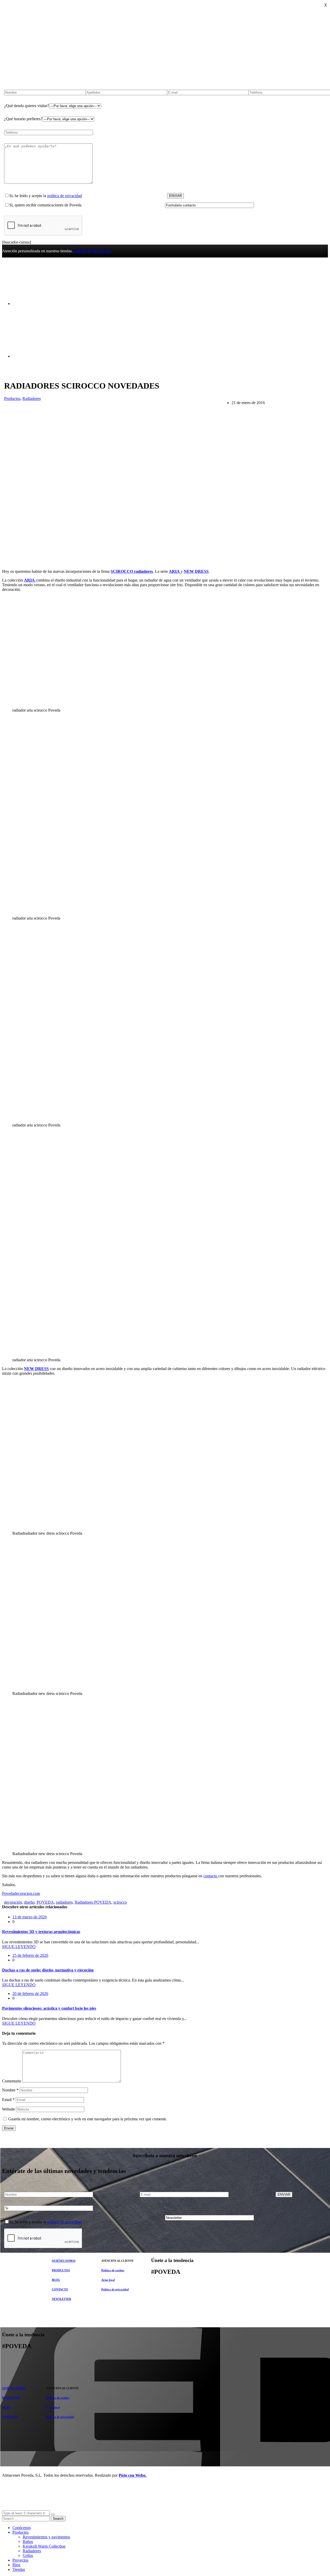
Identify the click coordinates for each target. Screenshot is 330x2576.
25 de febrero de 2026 (30, 1955)
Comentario (12, 2081)
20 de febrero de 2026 (30, 1994)
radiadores (64, 1902)
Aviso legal (108, 2280)
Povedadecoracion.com (21, 1893)
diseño (29, 1902)
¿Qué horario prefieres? (23, 119)
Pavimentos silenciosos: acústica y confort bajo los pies (49, 2008)
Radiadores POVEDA (93, 1902)
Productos (12, 399)
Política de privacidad (115, 2289)
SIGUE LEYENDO (19, 1947)
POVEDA (45, 1902)
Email (8, 2100)
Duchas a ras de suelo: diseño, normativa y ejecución (48, 1970)
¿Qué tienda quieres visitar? (27, 106)
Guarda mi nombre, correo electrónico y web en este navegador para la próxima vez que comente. (88, 2119)
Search (58, 2519)
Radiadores (32, 399)
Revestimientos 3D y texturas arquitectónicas (41, 1932)
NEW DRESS (196, 571)
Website (9, 2109)
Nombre (10, 2090)
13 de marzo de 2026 (30, 1917)
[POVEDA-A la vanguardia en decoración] (41, 295)
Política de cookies (113, 2270)
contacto (211, 1876)
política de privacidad (65, 196)
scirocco (120, 1902)
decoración (13, 1902)
